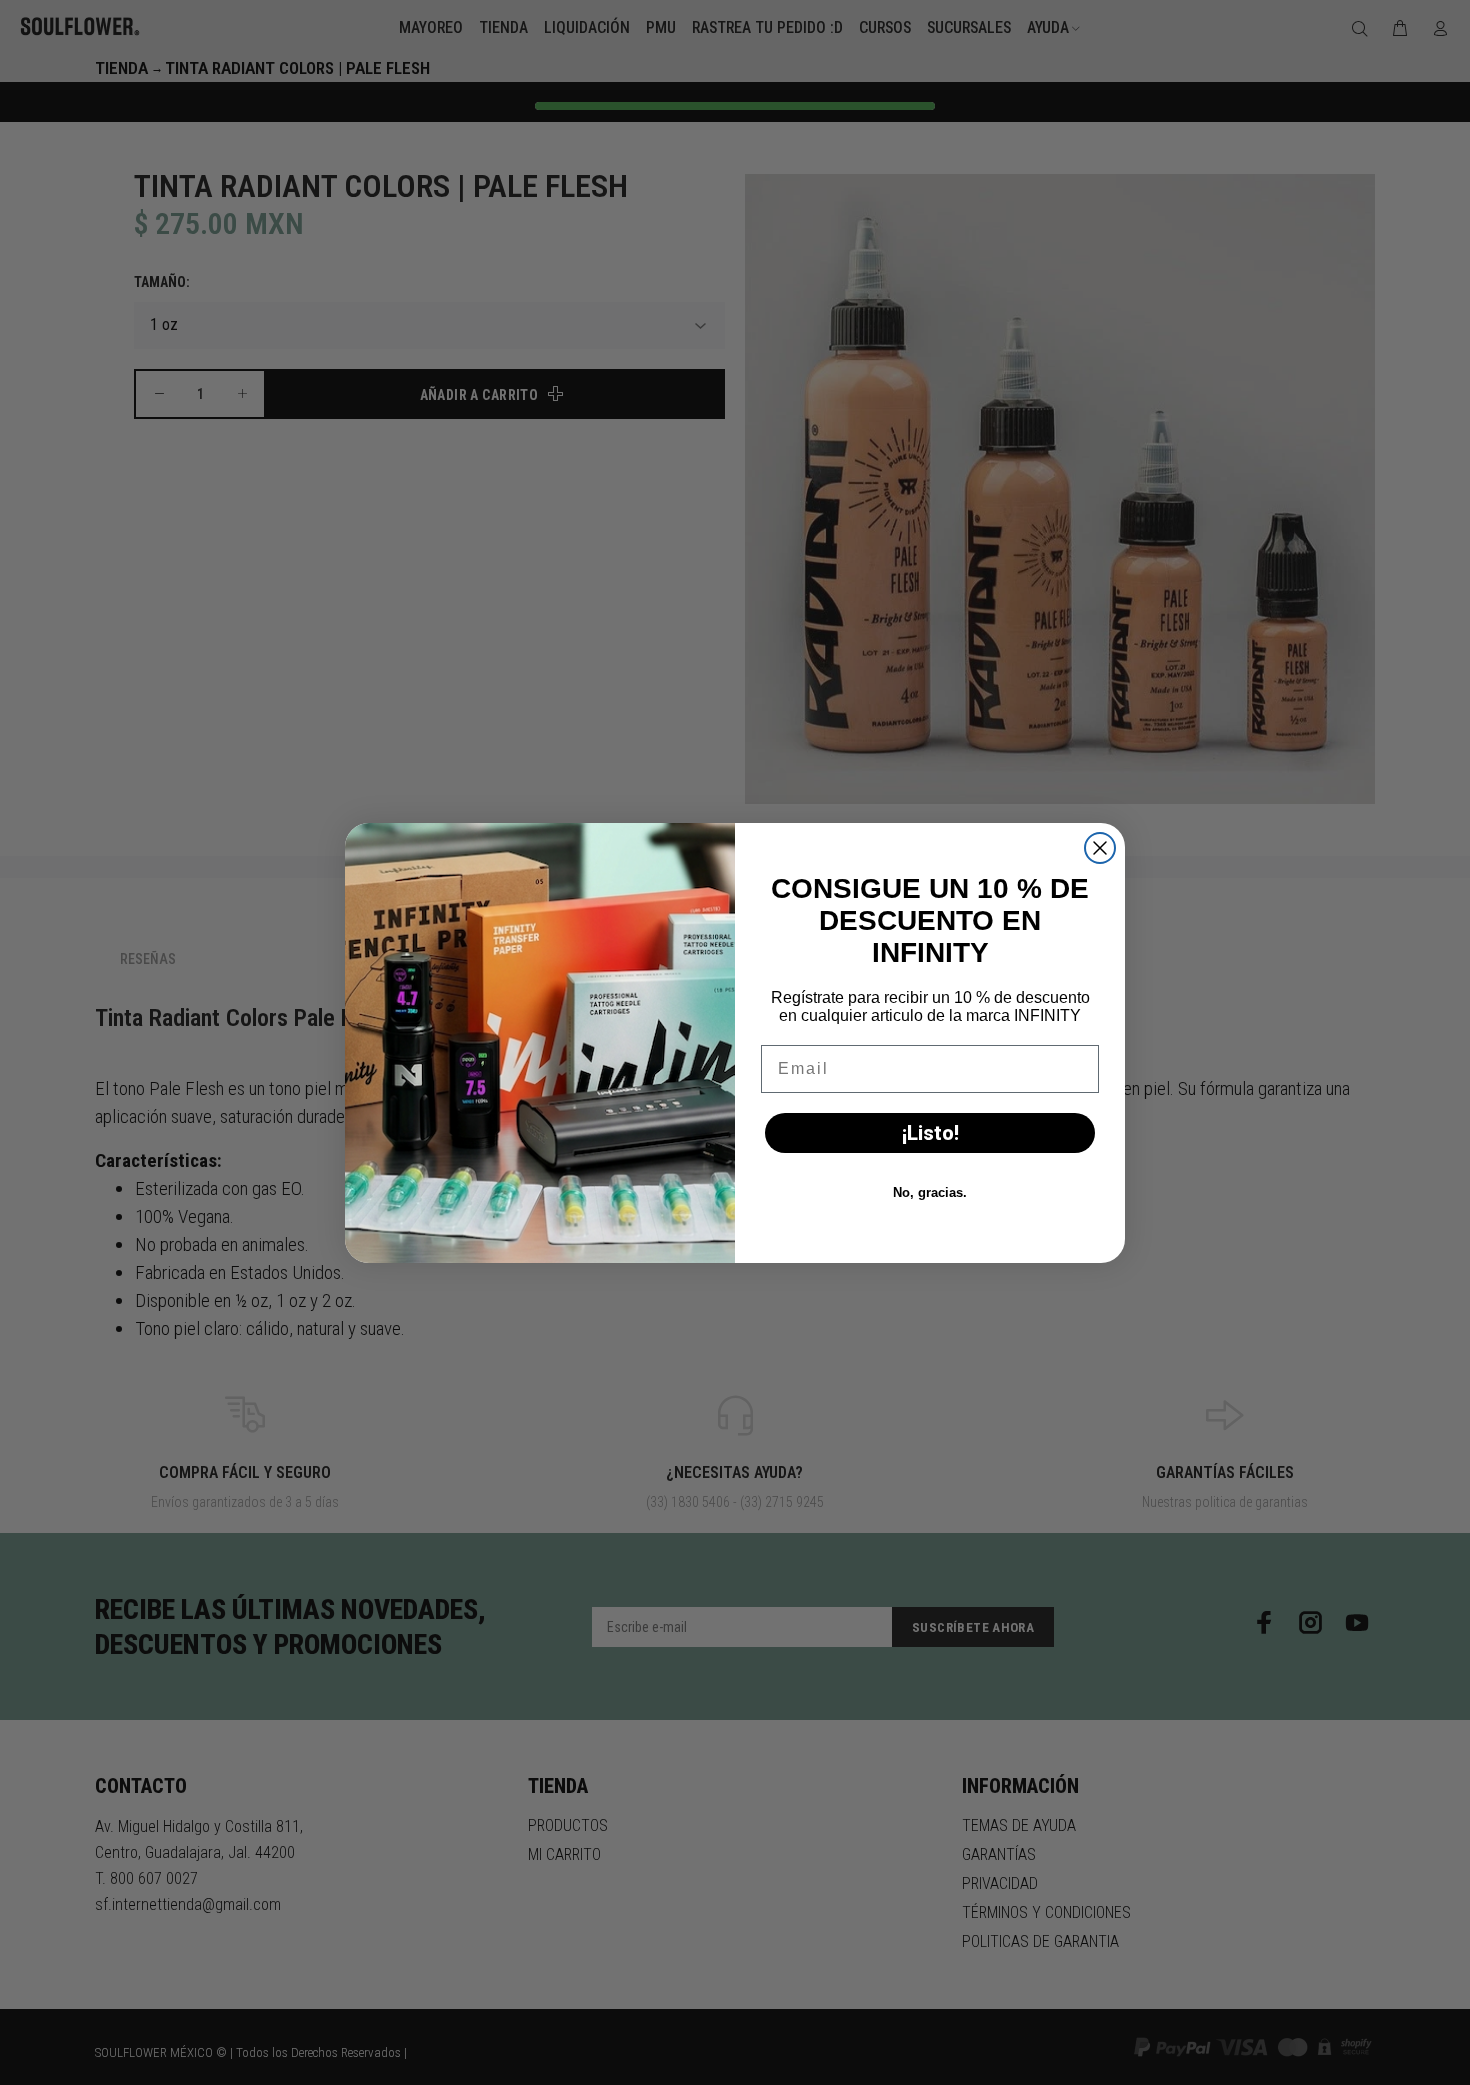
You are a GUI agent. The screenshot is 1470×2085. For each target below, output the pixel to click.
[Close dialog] (1100, 848)
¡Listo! (930, 1133)
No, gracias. (930, 1192)
